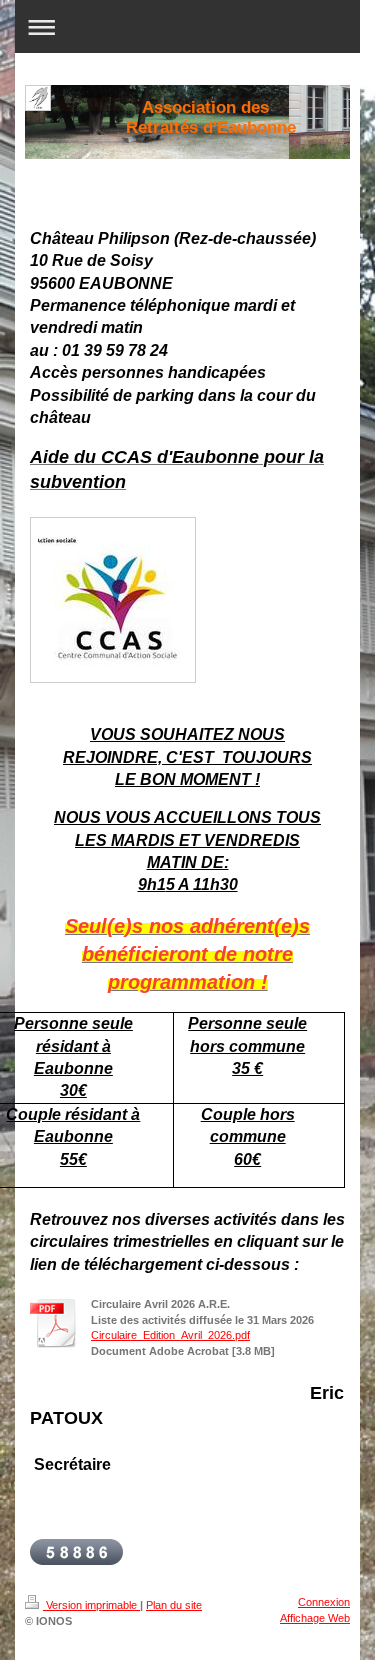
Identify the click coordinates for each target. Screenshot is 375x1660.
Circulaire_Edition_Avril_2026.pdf (170, 1335)
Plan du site (174, 1605)
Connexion (324, 1602)
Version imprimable (91, 1605)
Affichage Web (315, 1618)
